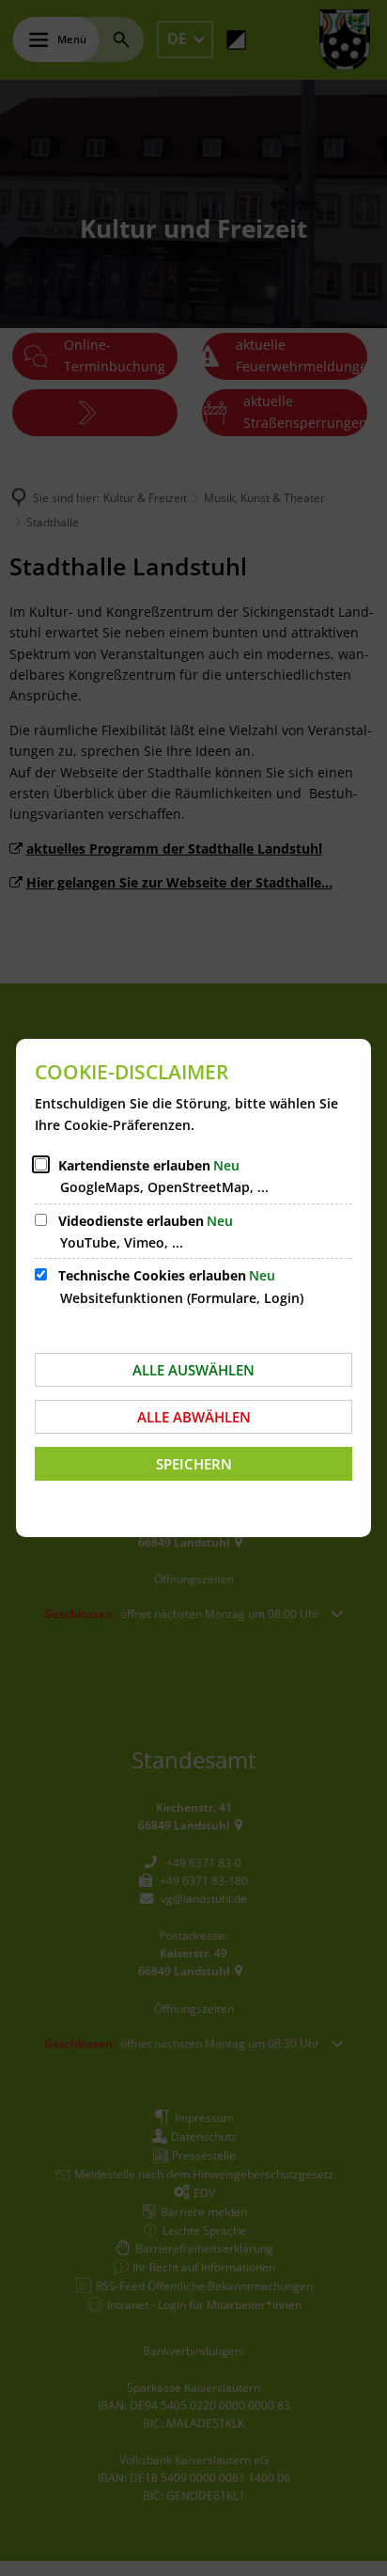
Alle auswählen (193, 1370)
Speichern (194, 1464)
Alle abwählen (194, 1417)
